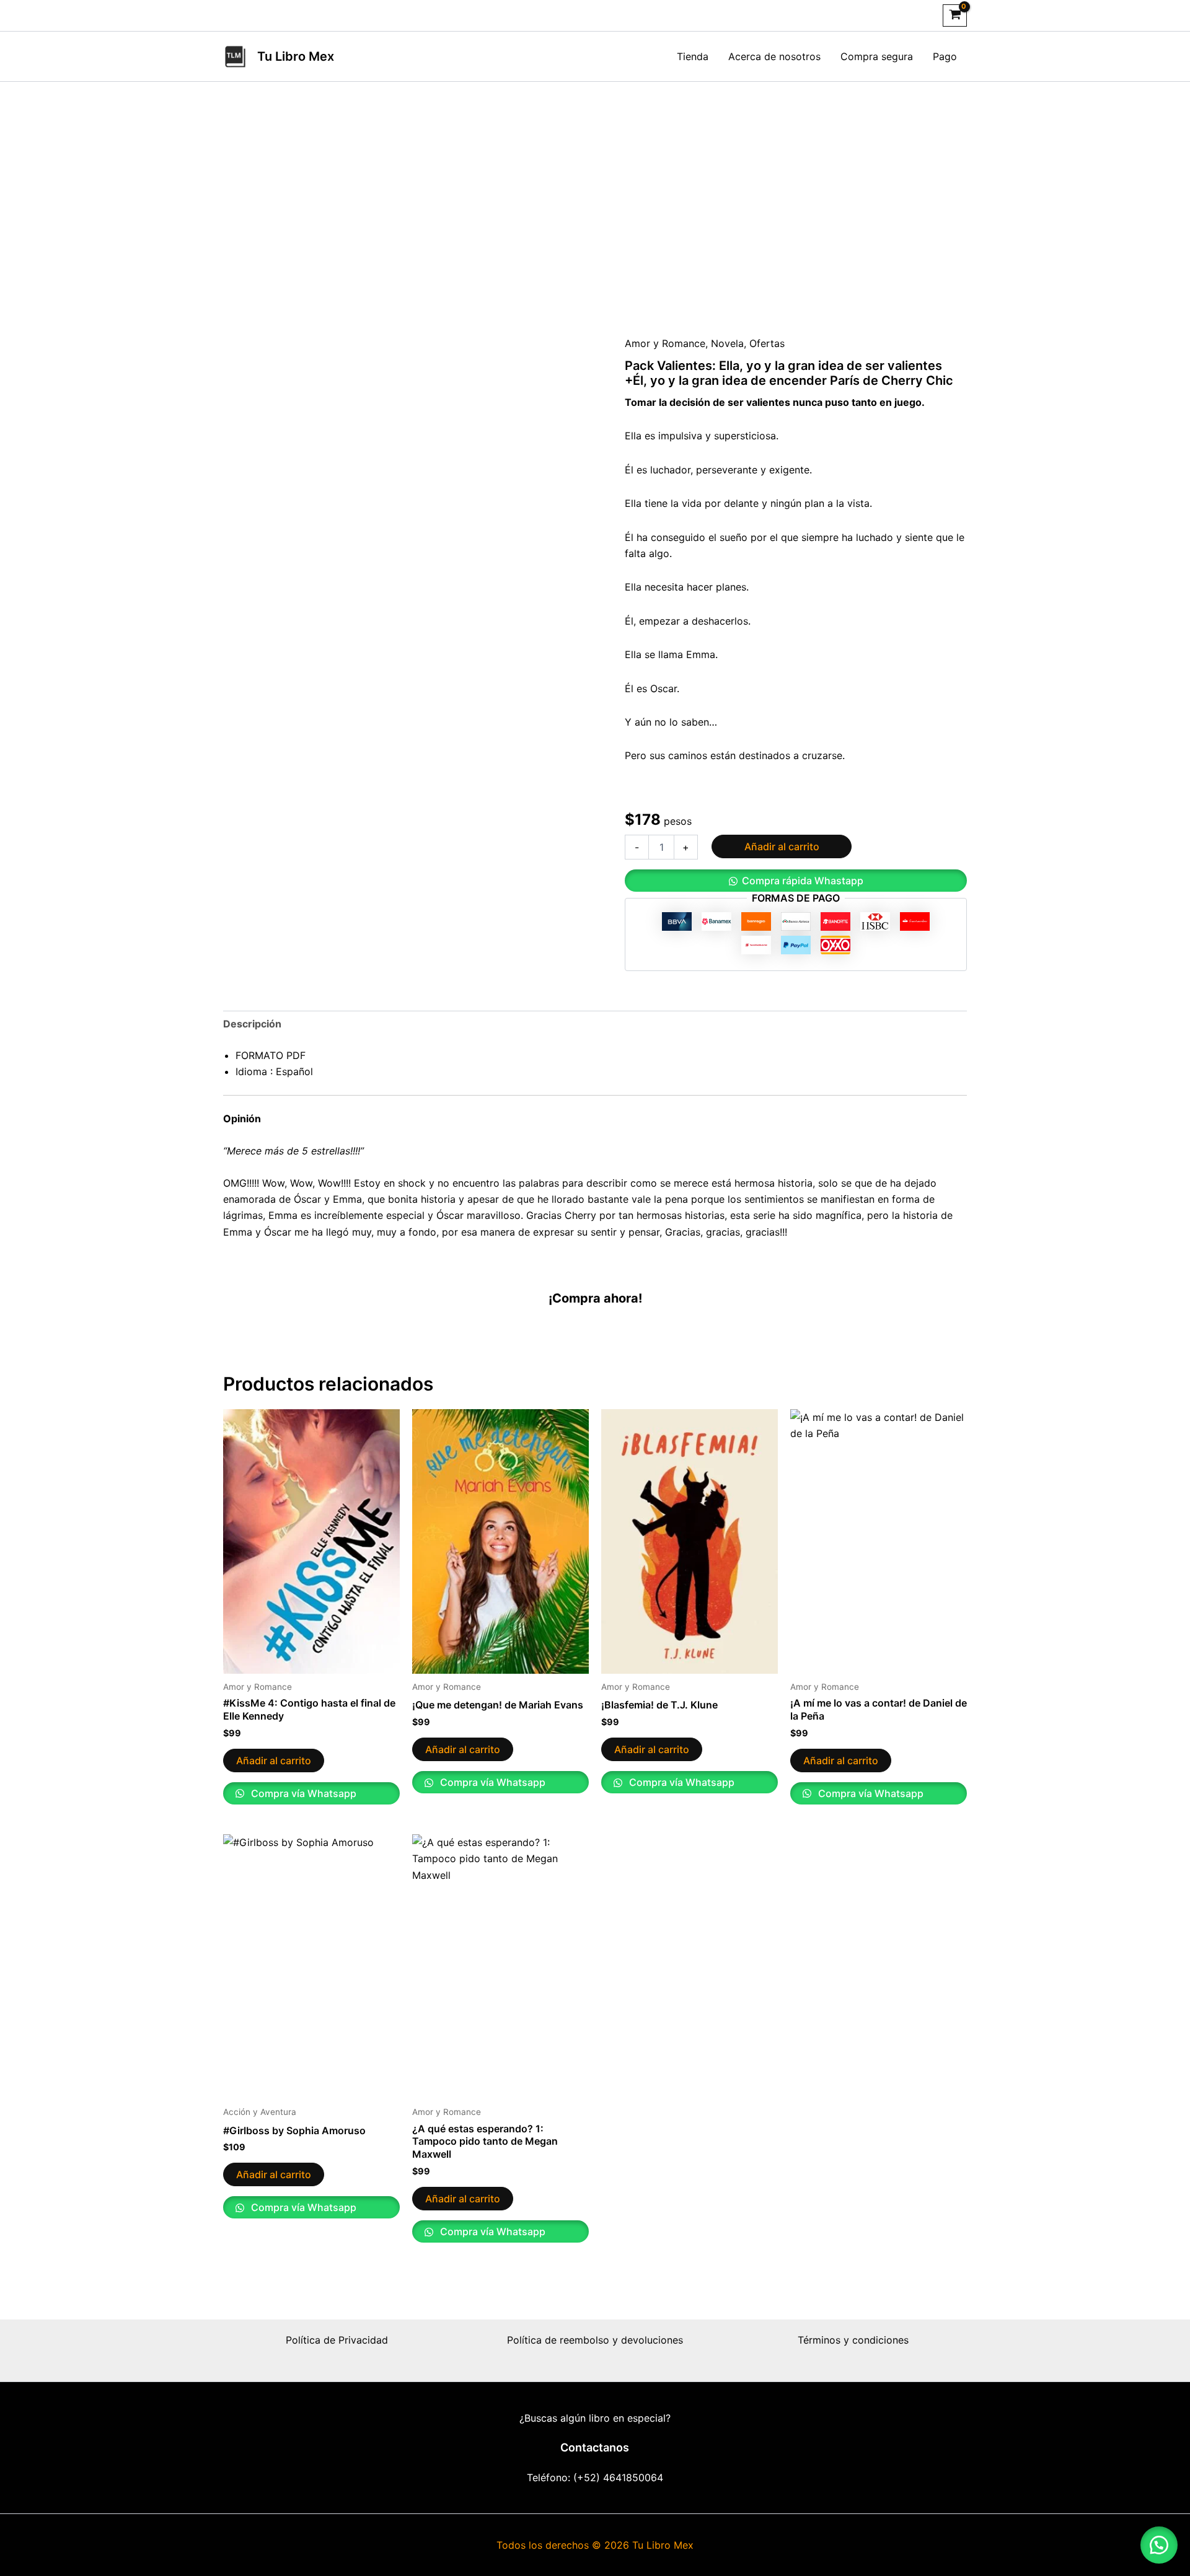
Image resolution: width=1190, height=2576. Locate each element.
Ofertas (767, 343)
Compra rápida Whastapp (803, 881)
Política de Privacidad (337, 2340)
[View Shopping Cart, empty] (955, 15)
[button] (796, 881)
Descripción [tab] (252, 1024)
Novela (727, 343)
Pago (945, 56)
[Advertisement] (595, 208)
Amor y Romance (665, 343)
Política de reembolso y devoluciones (595, 2340)
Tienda (693, 56)
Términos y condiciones (853, 2340)
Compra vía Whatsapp (302, 1793)
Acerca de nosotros (774, 56)
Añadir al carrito (782, 846)
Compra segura (877, 56)
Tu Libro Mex (296, 56)
